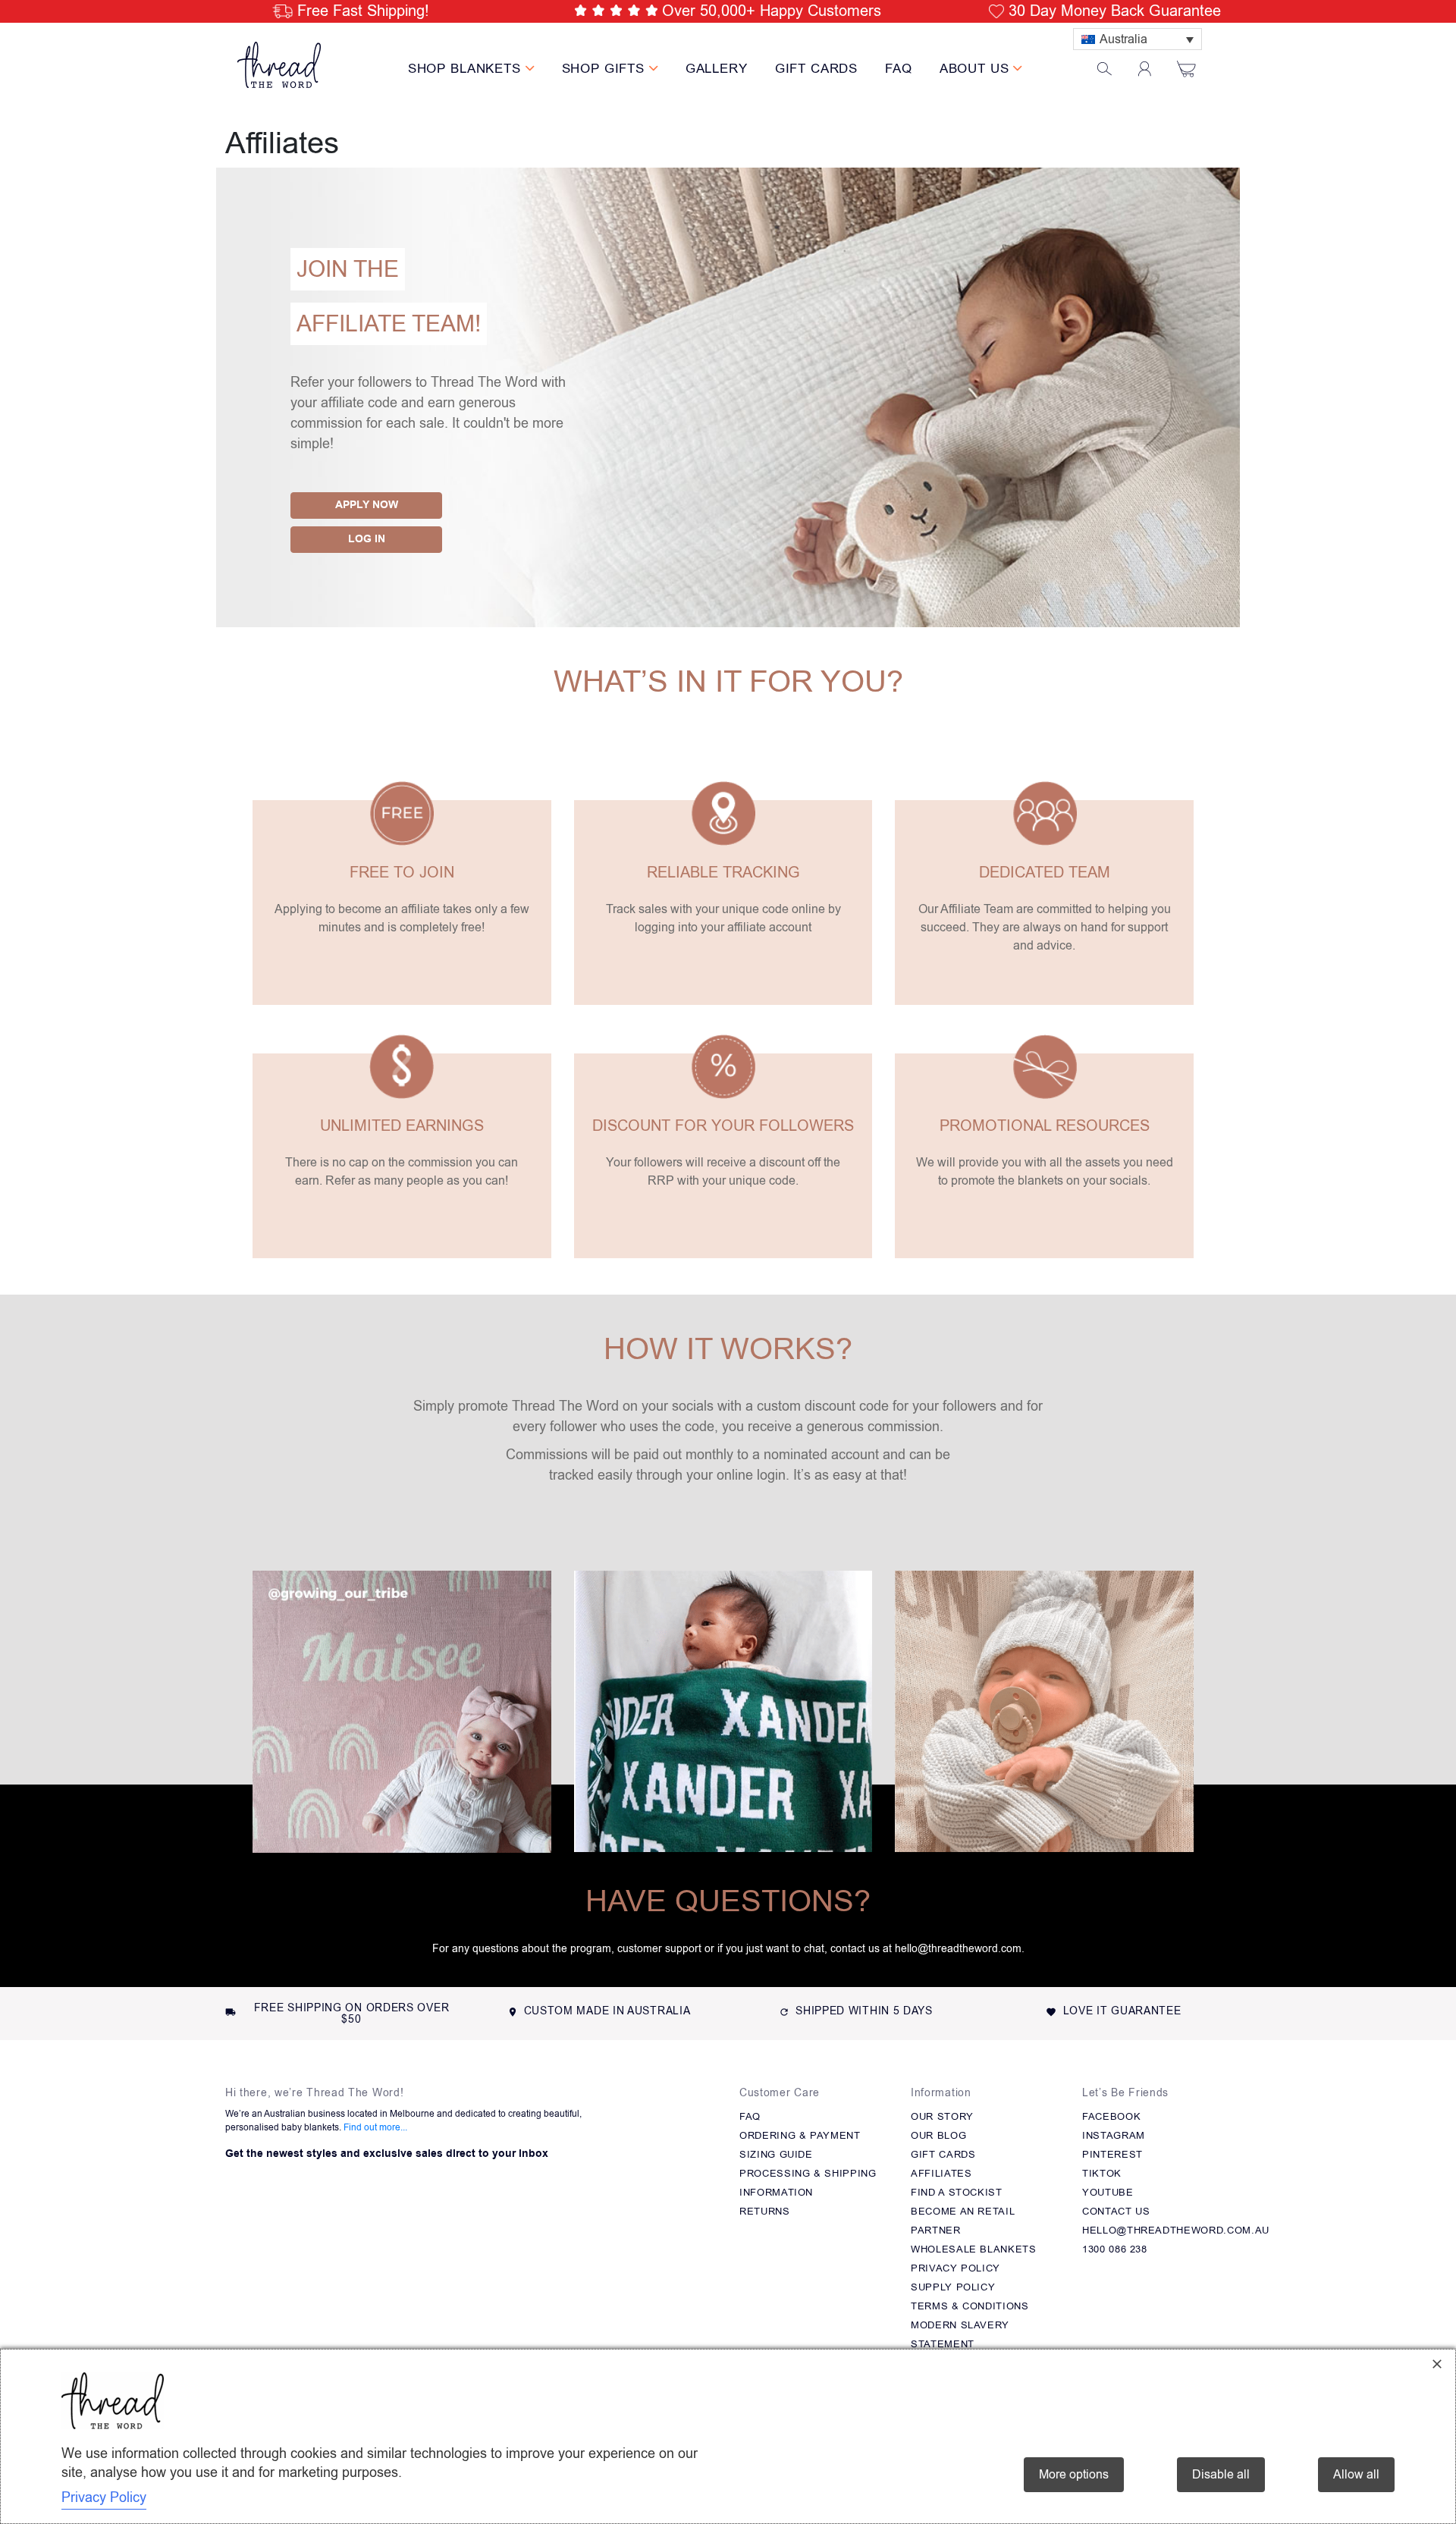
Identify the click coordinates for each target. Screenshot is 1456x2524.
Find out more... (375, 2127)
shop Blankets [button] (467, 69)
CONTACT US (1116, 2211)
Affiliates (941, 2173)
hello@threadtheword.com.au (1176, 2230)
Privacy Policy (955, 2268)
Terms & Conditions (970, 2306)
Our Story (942, 2116)
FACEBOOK (1111, 2116)
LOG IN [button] (367, 539)
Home (242, 116)
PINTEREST (1112, 2154)
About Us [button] (977, 69)
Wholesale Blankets (974, 2249)
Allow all (1356, 2475)
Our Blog (938, 2135)
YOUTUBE (1108, 2192)
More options (1074, 2475)
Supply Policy (953, 2287)
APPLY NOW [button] (367, 505)
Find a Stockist (957, 2192)
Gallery (717, 69)
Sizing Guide (776, 2154)
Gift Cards (817, 69)
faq (899, 69)
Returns (765, 2211)
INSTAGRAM (1114, 2135)
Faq (750, 2116)
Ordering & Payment (800, 2135)
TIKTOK (1102, 2173)
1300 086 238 (1115, 2249)
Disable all (1221, 2475)
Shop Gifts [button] (606, 69)
